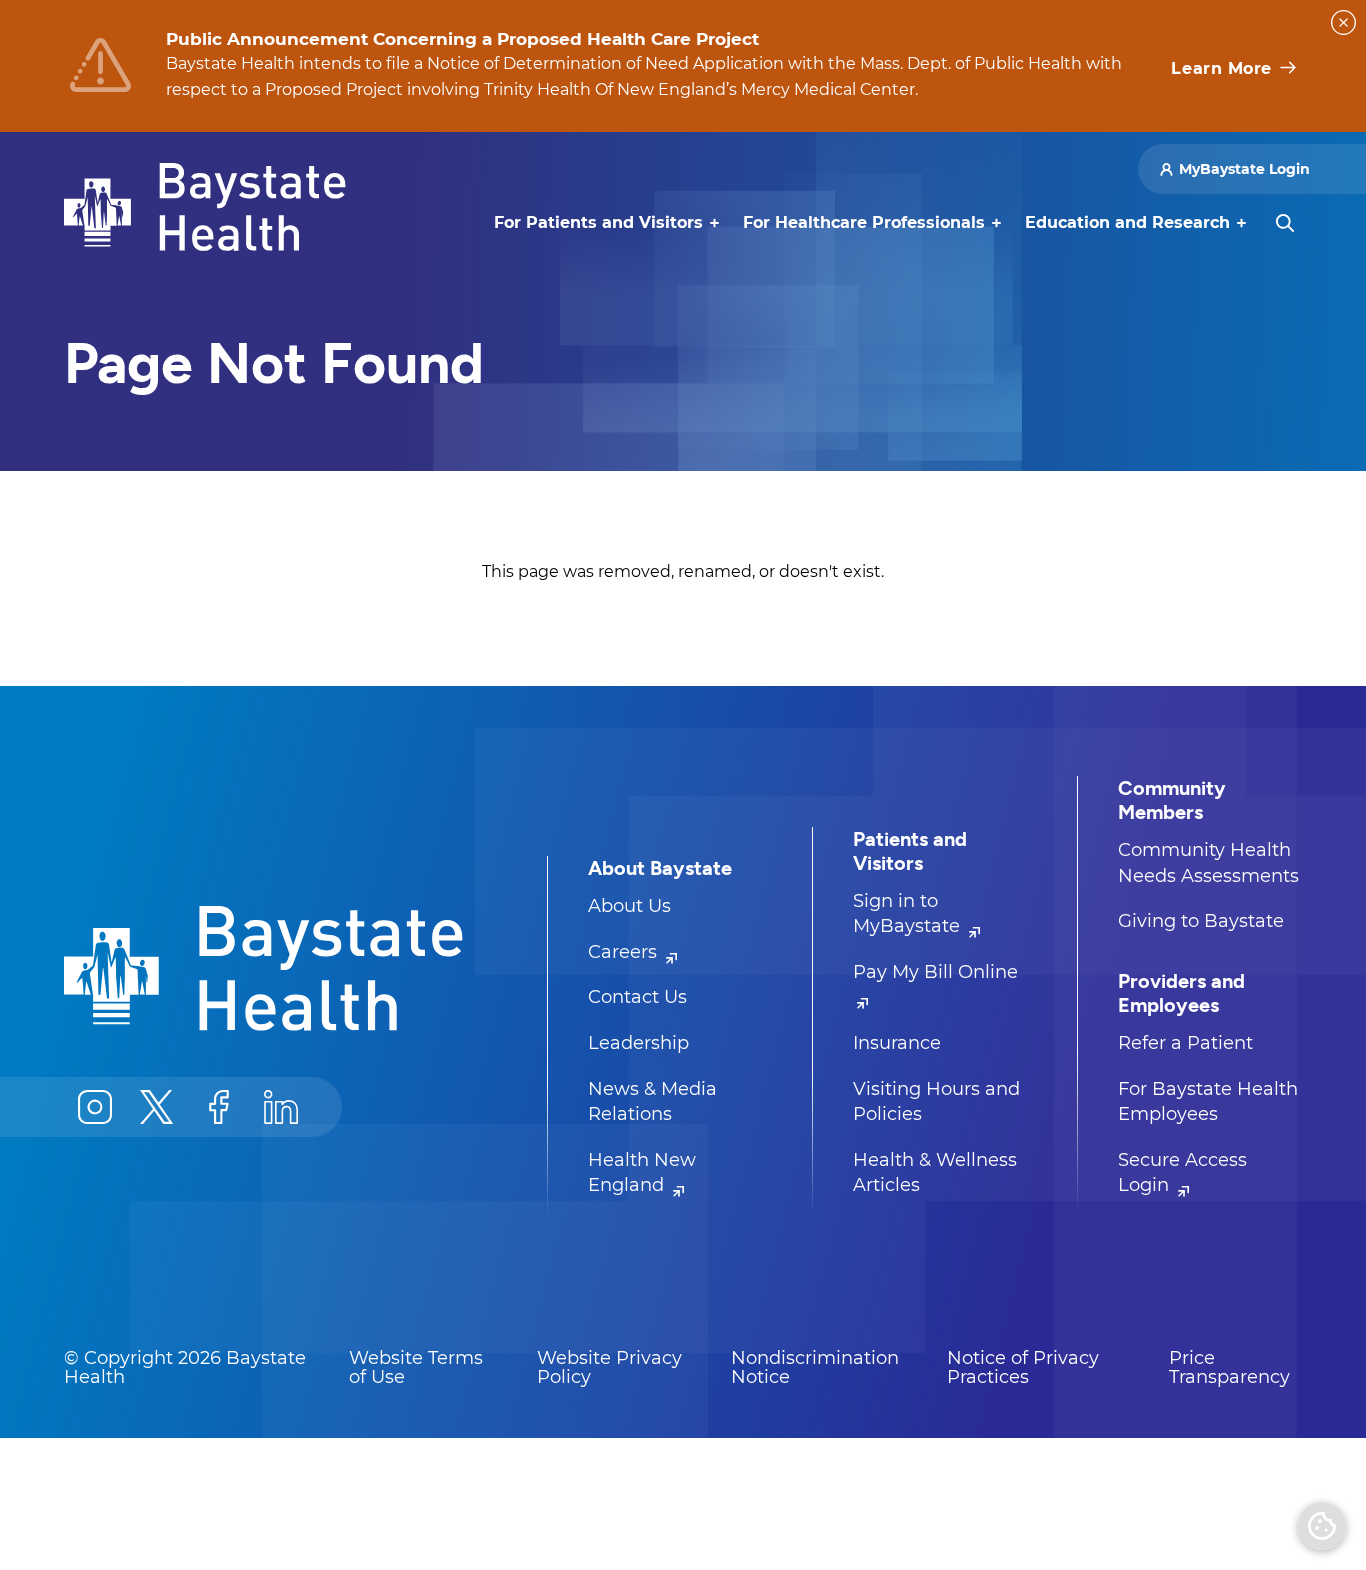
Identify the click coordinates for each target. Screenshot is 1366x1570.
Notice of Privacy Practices (1023, 1368)
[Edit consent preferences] (1322, 1526)
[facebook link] (219, 1107)
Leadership (638, 1043)
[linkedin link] (281, 1107)
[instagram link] (95, 1107)
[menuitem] (598, 223)
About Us (629, 906)
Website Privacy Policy (609, 1368)
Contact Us (637, 997)
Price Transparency (1229, 1368)
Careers (625, 952)
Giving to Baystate (1201, 921)
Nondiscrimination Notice (815, 1368)
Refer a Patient (1185, 1043)
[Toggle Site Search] (1285, 223)
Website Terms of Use (416, 1368)
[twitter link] (157, 1107)
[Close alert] (1343, 22)
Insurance (897, 1043)
